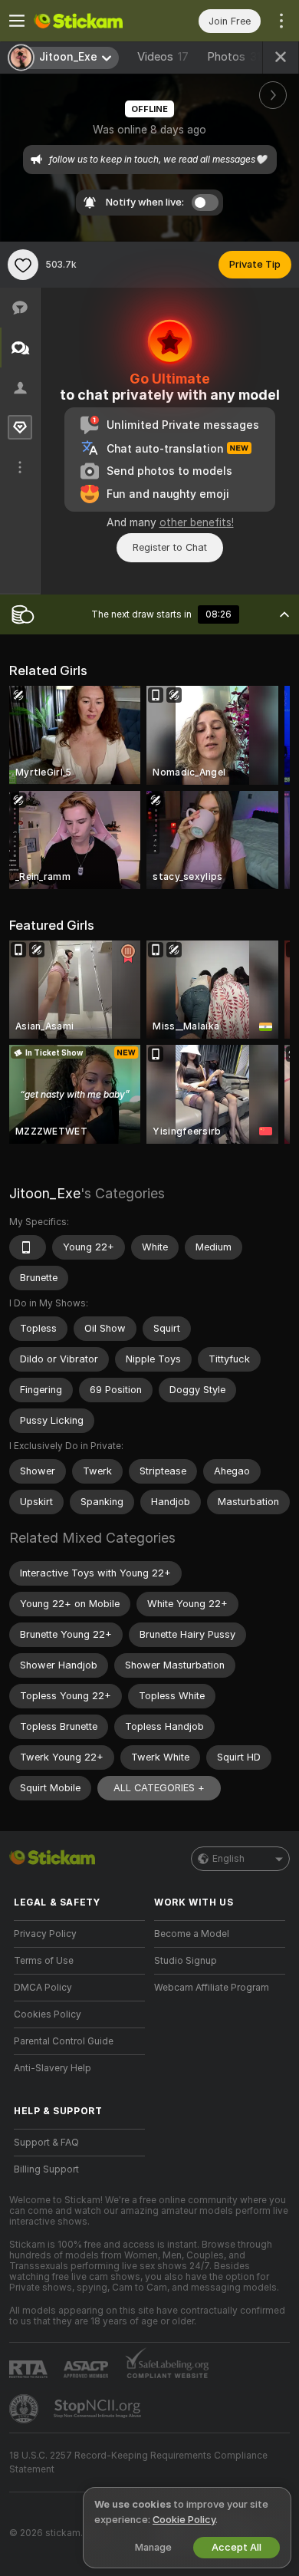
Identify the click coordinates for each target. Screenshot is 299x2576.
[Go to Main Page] (92, 21)
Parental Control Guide (64, 2041)
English (228, 1859)
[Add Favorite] (23, 265)
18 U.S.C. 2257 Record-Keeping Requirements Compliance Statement (138, 2462)
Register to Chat (170, 547)
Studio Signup (186, 1961)
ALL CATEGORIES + (159, 1788)
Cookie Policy (184, 2520)
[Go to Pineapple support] (25, 2409)
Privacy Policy (45, 1934)
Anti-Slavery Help (53, 2068)
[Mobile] (28, 1247)
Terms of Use (44, 1961)
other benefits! (197, 522)
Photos (237, 57)
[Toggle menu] (17, 21)
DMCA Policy (43, 1988)
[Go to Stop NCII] (99, 2409)
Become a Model (192, 1934)
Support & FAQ (46, 2143)
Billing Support (46, 2169)
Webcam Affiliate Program (212, 1988)
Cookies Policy (48, 2014)
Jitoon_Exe (45, 1193)
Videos (163, 57)
